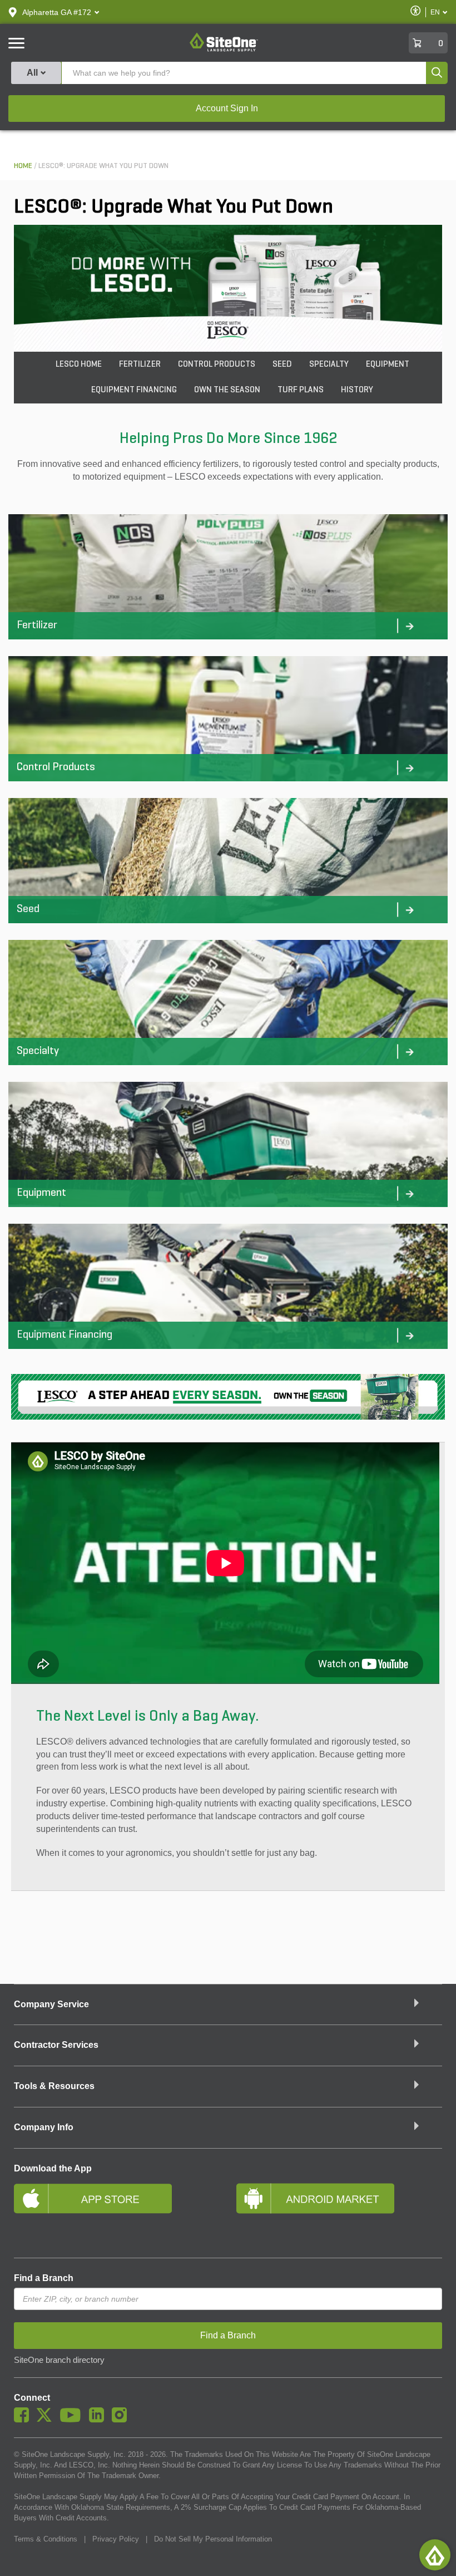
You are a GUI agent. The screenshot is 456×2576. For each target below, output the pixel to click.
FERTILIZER (140, 365)
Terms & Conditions (46, 2539)
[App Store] (117, 2213)
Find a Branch (44, 2278)
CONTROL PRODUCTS (217, 365)
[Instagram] (122, 2420)
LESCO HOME (79, 365)
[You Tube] (73, 2420)
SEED (282, 365)
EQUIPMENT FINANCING (134, 390)
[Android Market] (339, 2213)
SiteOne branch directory (59, 2360)
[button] (57, 12)
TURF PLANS (301, 390)
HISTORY (357, 390)
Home (23, 166)
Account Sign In (227, 108)
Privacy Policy (116, 2539)
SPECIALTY (329, 365)
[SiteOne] (224, 50)
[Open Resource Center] (435, 2555)
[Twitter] (47, 2420)
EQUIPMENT (388, 365)
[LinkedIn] (99, 2420)
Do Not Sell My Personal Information (213, 2539)
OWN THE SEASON (227, 390)
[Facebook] (24, 2420)
